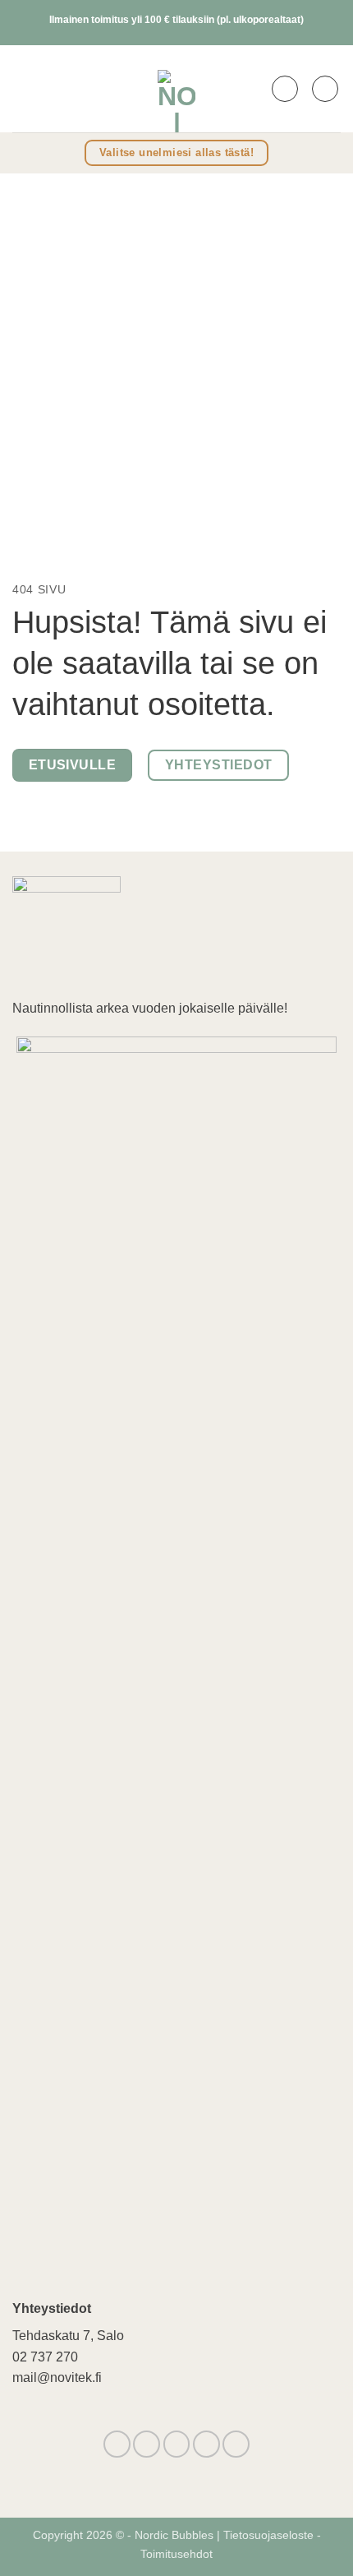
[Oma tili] (285, 89)
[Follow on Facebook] (117, 2444)
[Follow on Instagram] (147, 2444)
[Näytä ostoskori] (325, 89)
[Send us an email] (177, 2444)
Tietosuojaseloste (270, 2535)
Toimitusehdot (176, 2554)
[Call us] (206, 2444)
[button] (23, 88)
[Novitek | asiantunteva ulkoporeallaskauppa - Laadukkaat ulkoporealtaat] (176, 89)
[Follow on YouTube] (236, 2444)
